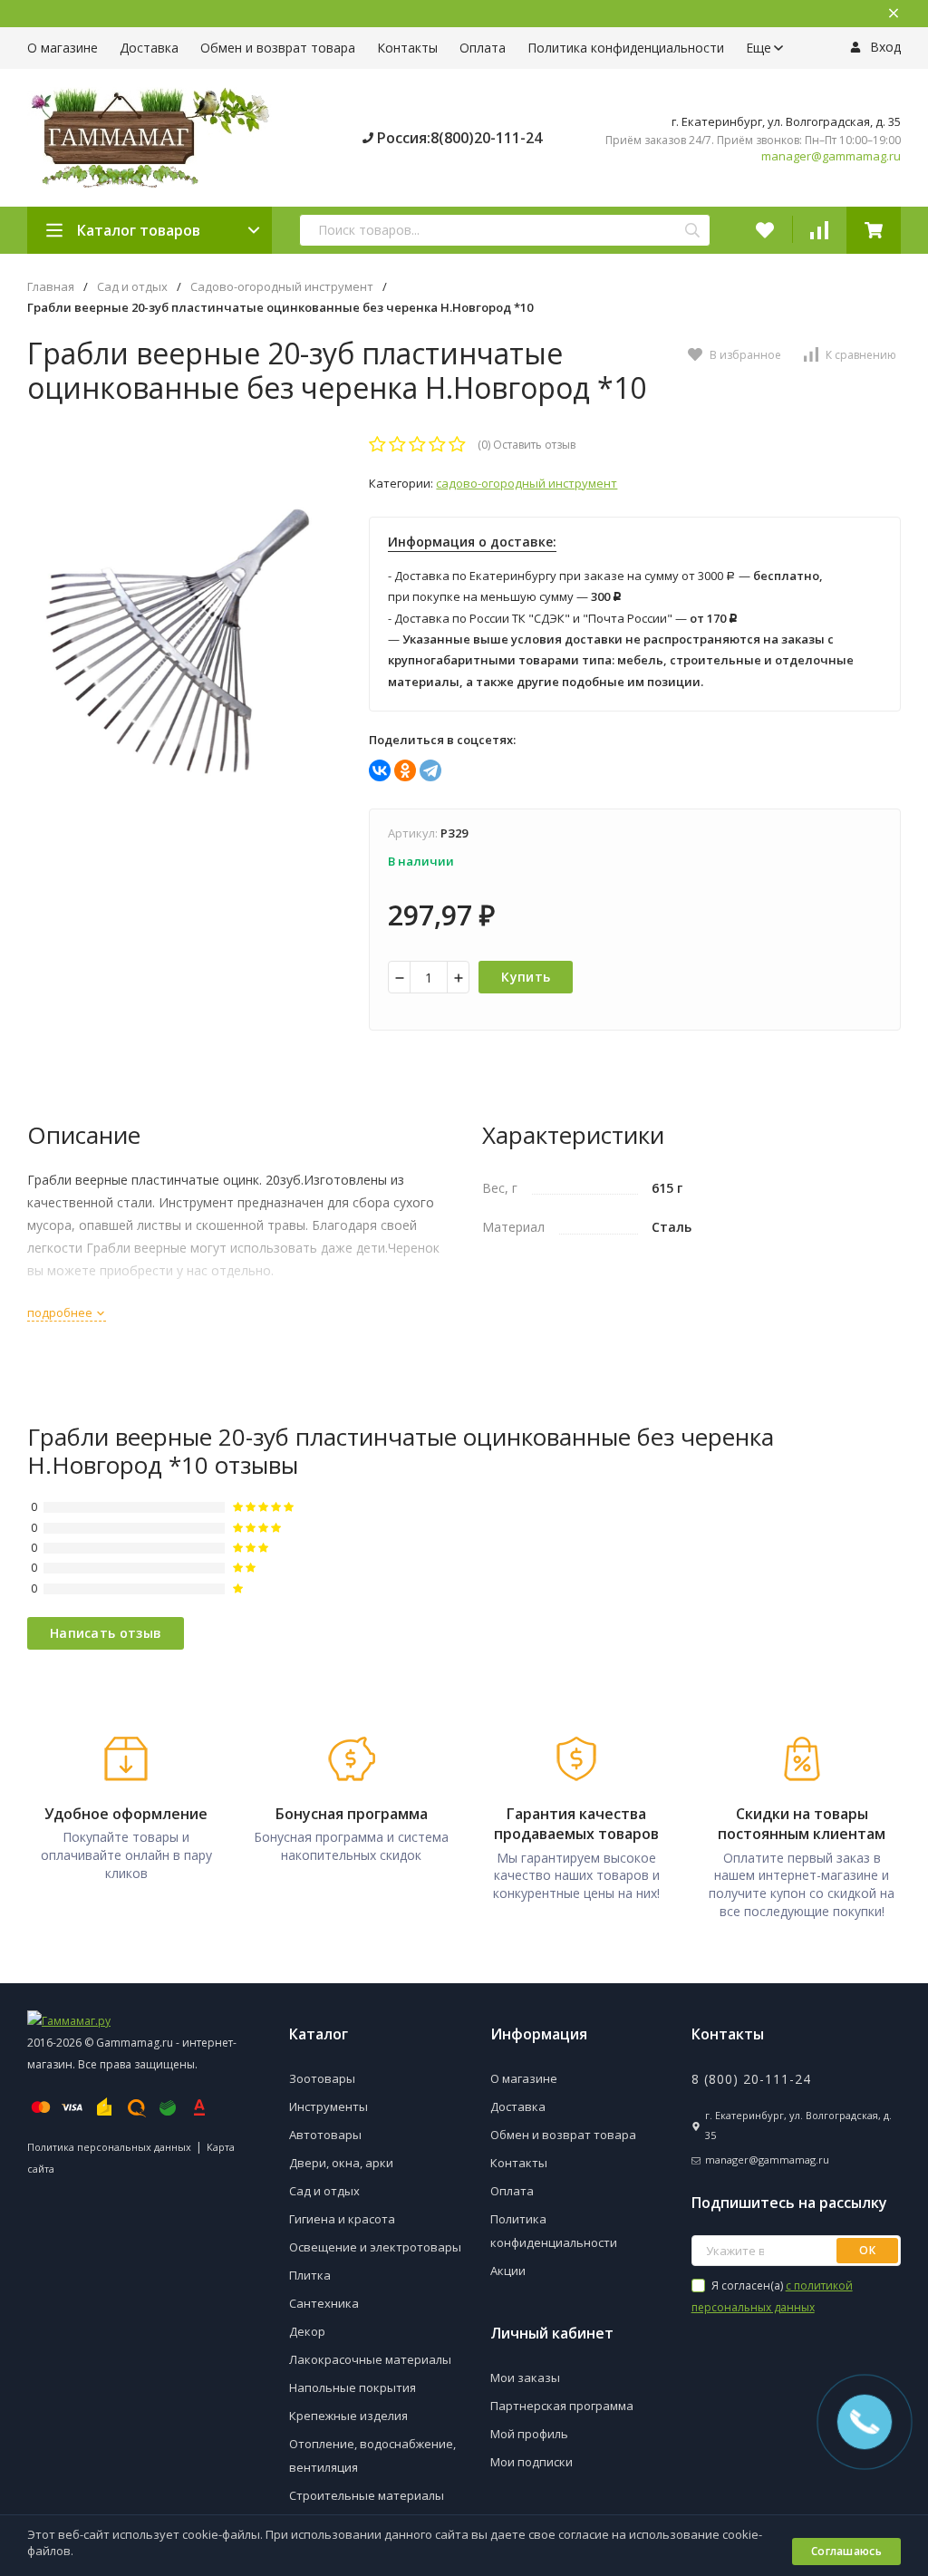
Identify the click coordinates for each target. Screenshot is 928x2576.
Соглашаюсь (846, 2551)
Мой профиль (529, 2434)
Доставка (149, 48)
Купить (526, 977)
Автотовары (325, 2135)
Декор (307, 2331)
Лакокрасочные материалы (370, 2359)
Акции (508, 2271)
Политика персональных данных (109, 2147)
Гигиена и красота (342, 2219)
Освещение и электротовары (375, 2247)
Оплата (483, 48)
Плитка (310, 2275)
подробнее (61, 1312)
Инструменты (329, 2106)
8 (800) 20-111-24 (751, 2079)
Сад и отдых (132, 287)
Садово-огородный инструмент (282, 287)
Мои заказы (525, 2377)
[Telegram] (430, 770)
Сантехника (324, 2303)
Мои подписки (532, 2462)
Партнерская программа (562, 2406)
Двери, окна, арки (341, 2163)
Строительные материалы (367, 2495)
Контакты (407, 48)
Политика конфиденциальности (626, 48)
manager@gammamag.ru (831, 156)
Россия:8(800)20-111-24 (458, 138)
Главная (51, 287)
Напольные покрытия (353, 2387)
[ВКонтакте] (380, 770)
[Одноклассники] (405, 770)
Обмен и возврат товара (278, 48)
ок (867, 2250)
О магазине (63, 48)
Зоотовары (322, 2078)
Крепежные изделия (348, 2416)
